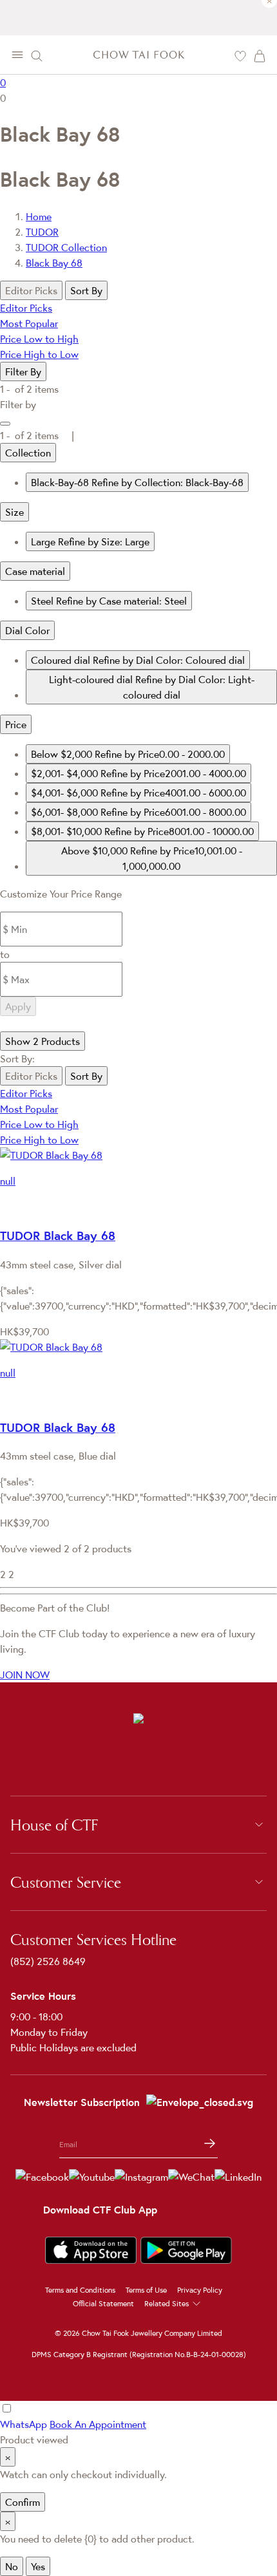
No (12, 2566)
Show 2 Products (43, 1041)
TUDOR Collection (66, 247)
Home (39, 216)
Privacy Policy (200, 2290)
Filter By (23, 371)
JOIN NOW (25, 1675)
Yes (38, 2566)
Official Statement (103, 2303)
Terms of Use (146, 2290)
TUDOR (42, 232)
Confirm (23, 2502)
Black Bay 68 (54, 263)
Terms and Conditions (80, 2290)
